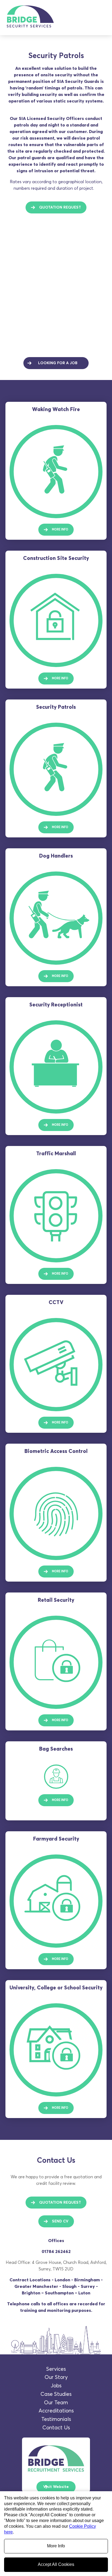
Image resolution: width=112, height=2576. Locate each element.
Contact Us (56, 2428)
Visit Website (56, 2487)
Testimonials (56, 2419)
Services (56, 2369)
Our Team (56, 2403)
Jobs (56, 2386)
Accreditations (56, 2411)
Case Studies (56, 2394)
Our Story (56, 2377)
